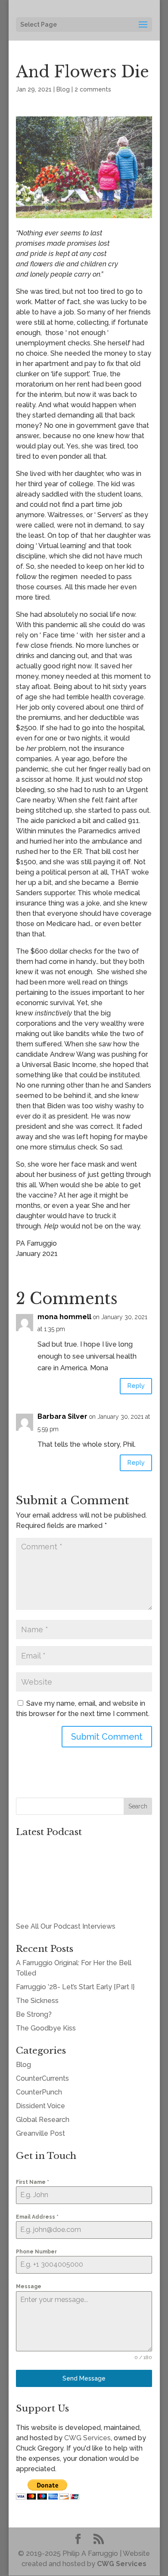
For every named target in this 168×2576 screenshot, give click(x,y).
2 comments (93, 89)
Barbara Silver (62, 1416)
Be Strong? (34, 2014)
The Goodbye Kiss (46, 2028)
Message (29, 2286)
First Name (33, 2182)
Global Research (43, 2120)
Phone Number (36, 2252)
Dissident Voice (40, 2106)
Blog (63, 89)
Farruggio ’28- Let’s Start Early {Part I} (75, 1987)
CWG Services (87, 2438)
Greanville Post (40, 2133)
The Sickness (37, 2001)
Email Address (37, 2217)
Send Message (84, 2378)
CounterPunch (39, 2092)
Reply (136, 1386)
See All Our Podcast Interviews (66, 1926)
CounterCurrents (42, 2078)
